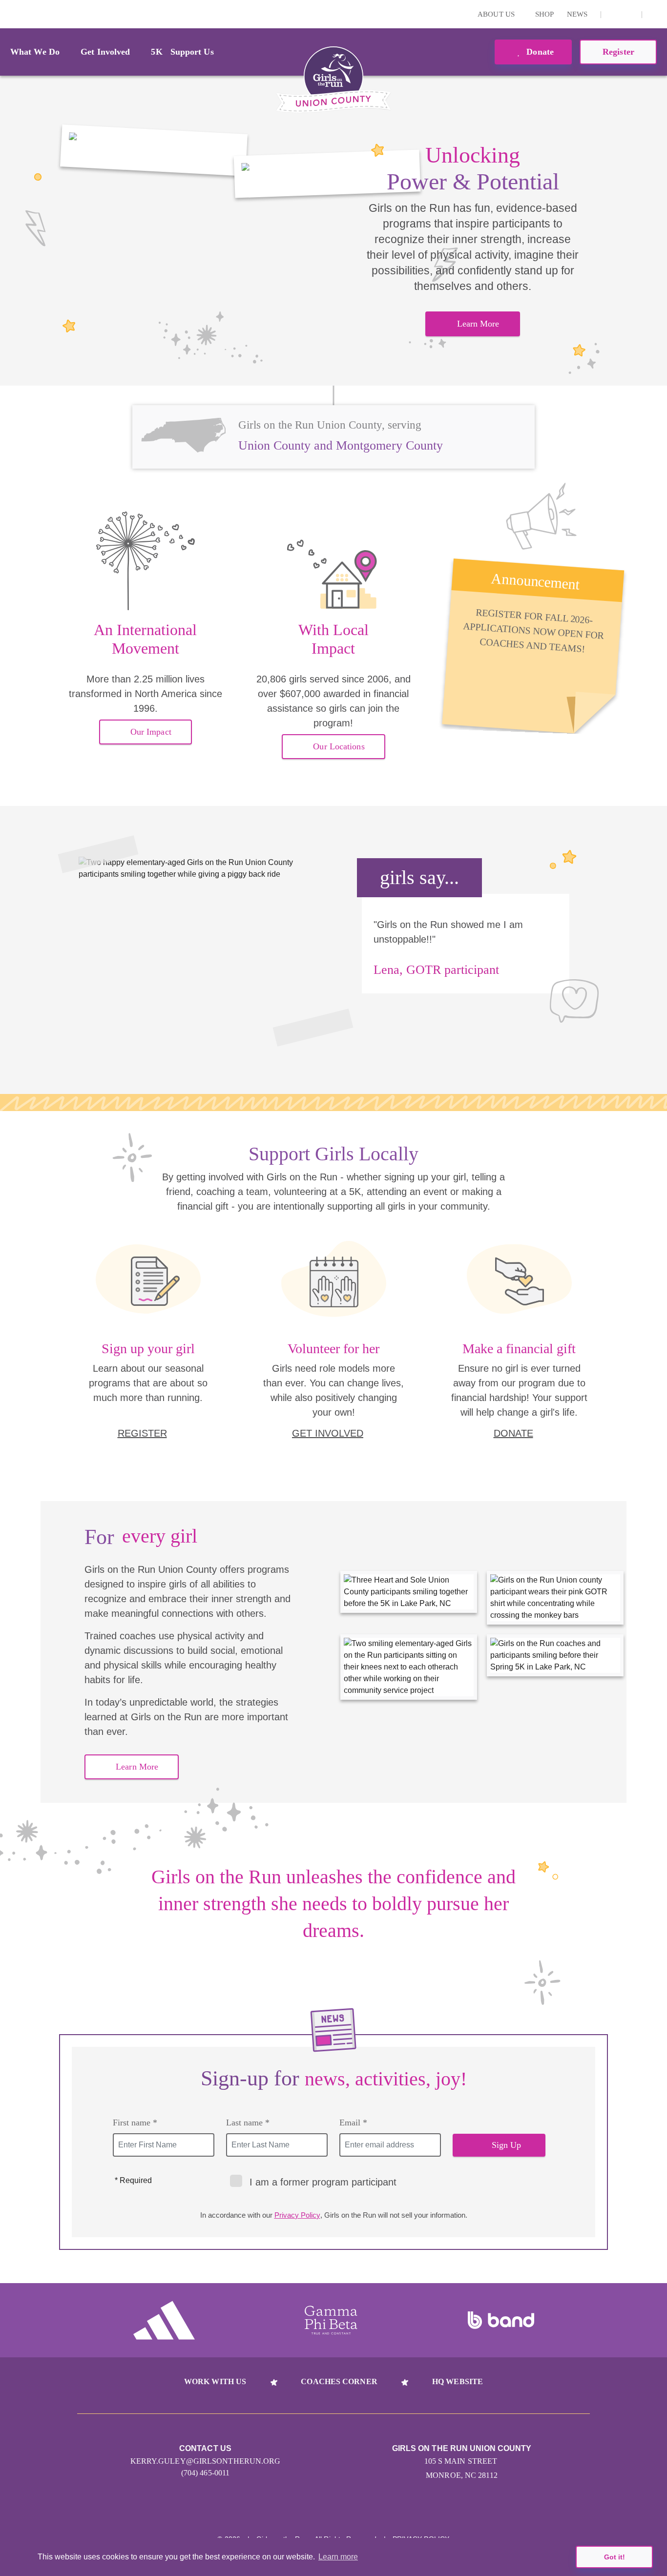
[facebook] (629, 14)
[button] (655, 14)
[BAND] (501, 2320)
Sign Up (507, 2145)
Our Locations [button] (339, 746)
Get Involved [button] (105, 52)
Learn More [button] (478, 324)
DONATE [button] (513, 1433)
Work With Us (215, 2381)
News (577, 14)
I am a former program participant (323, 2182)
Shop (544, 14)
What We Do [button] (35, 52)
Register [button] (618, 52)
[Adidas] (164, 2320)
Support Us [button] (192, 52)
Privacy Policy (297, 2215)
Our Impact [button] (151, 732)
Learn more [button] (338, 2557)
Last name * (248, 2123)
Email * (353, 2123)
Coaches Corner (339, 2381)
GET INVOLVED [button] (328, 1433)
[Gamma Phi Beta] (331, 2320)
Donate (539, 52)
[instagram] (614, 14)
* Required (133, 2180)
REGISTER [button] (142, 1433)
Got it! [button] (615, 2557)
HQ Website (458, 2381)
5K (156, 52)
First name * (135, 2123)
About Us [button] (497, 14)
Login (9, 14)
